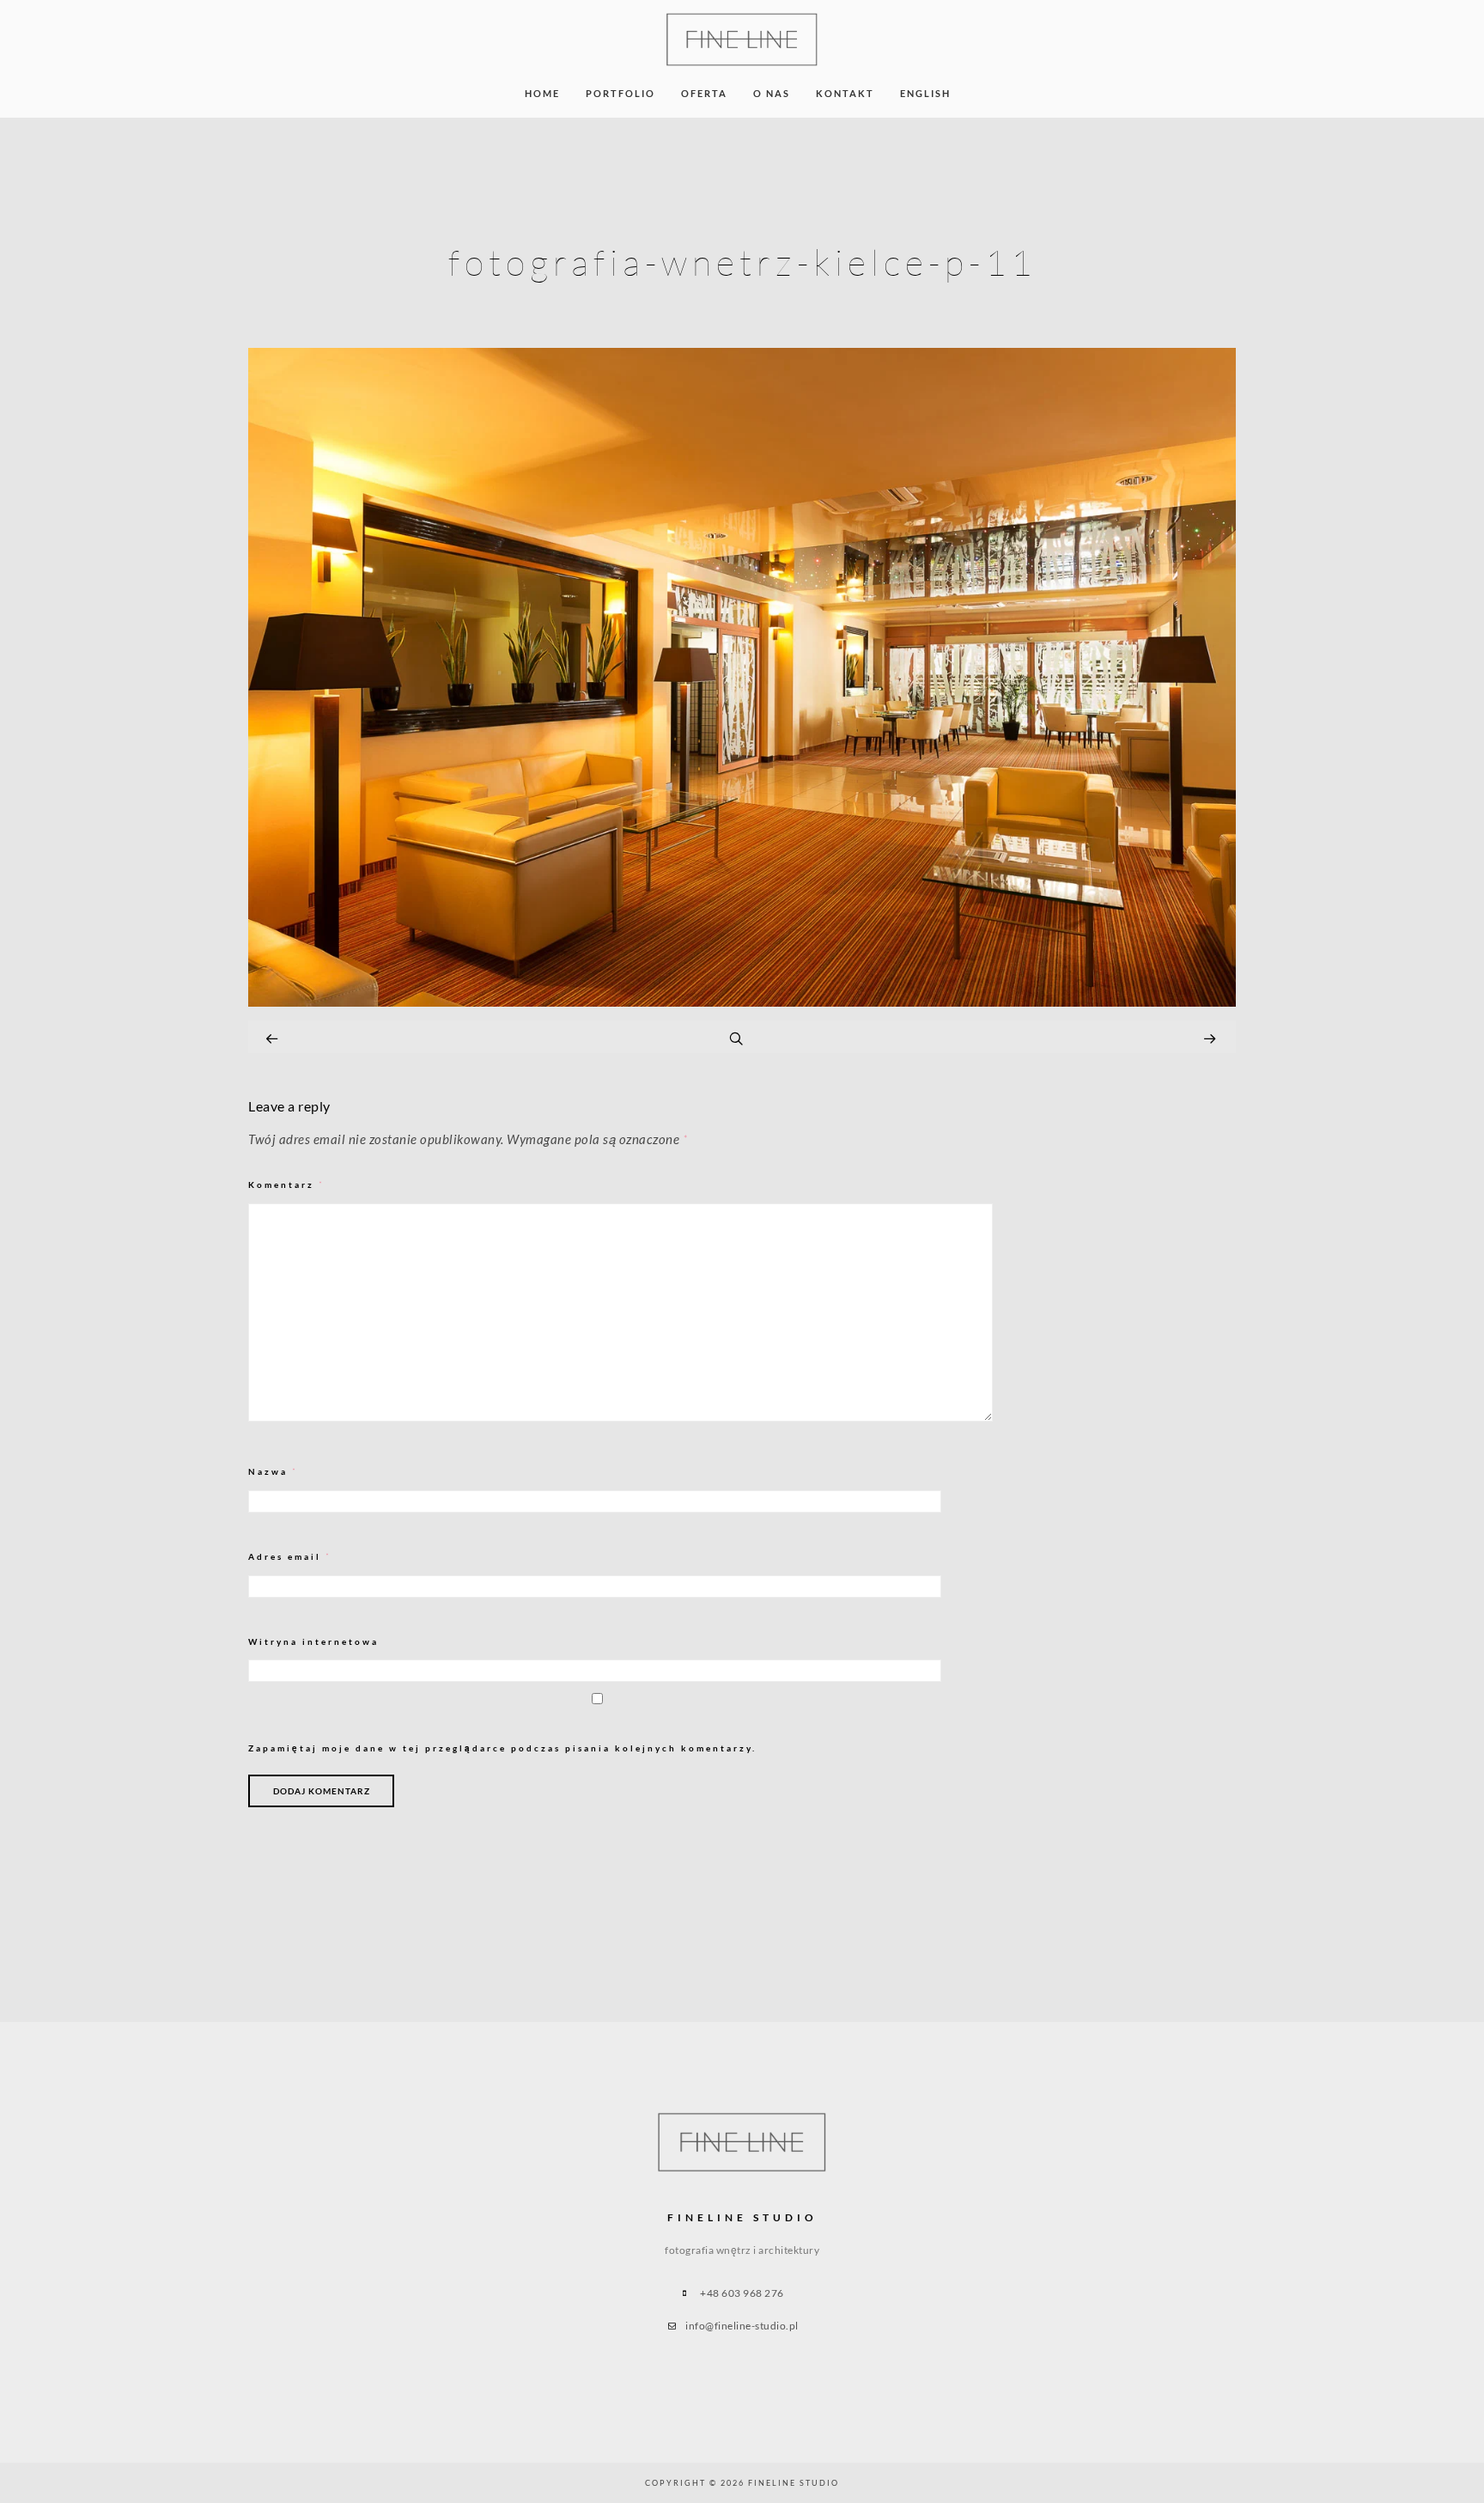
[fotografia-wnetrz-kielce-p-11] (742, 1002)
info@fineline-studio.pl (742, 2326)
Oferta (704, 93)
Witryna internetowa (313, 1641)
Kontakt (845, 93)
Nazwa (273, 1472)
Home (542, 93)
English (925, 93)
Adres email (290, 1557)
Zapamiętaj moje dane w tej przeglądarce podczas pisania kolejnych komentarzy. (502, 1748)
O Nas (772, 93)
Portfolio (620, 93)
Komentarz (286, 1185)
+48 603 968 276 (742, 2293)
